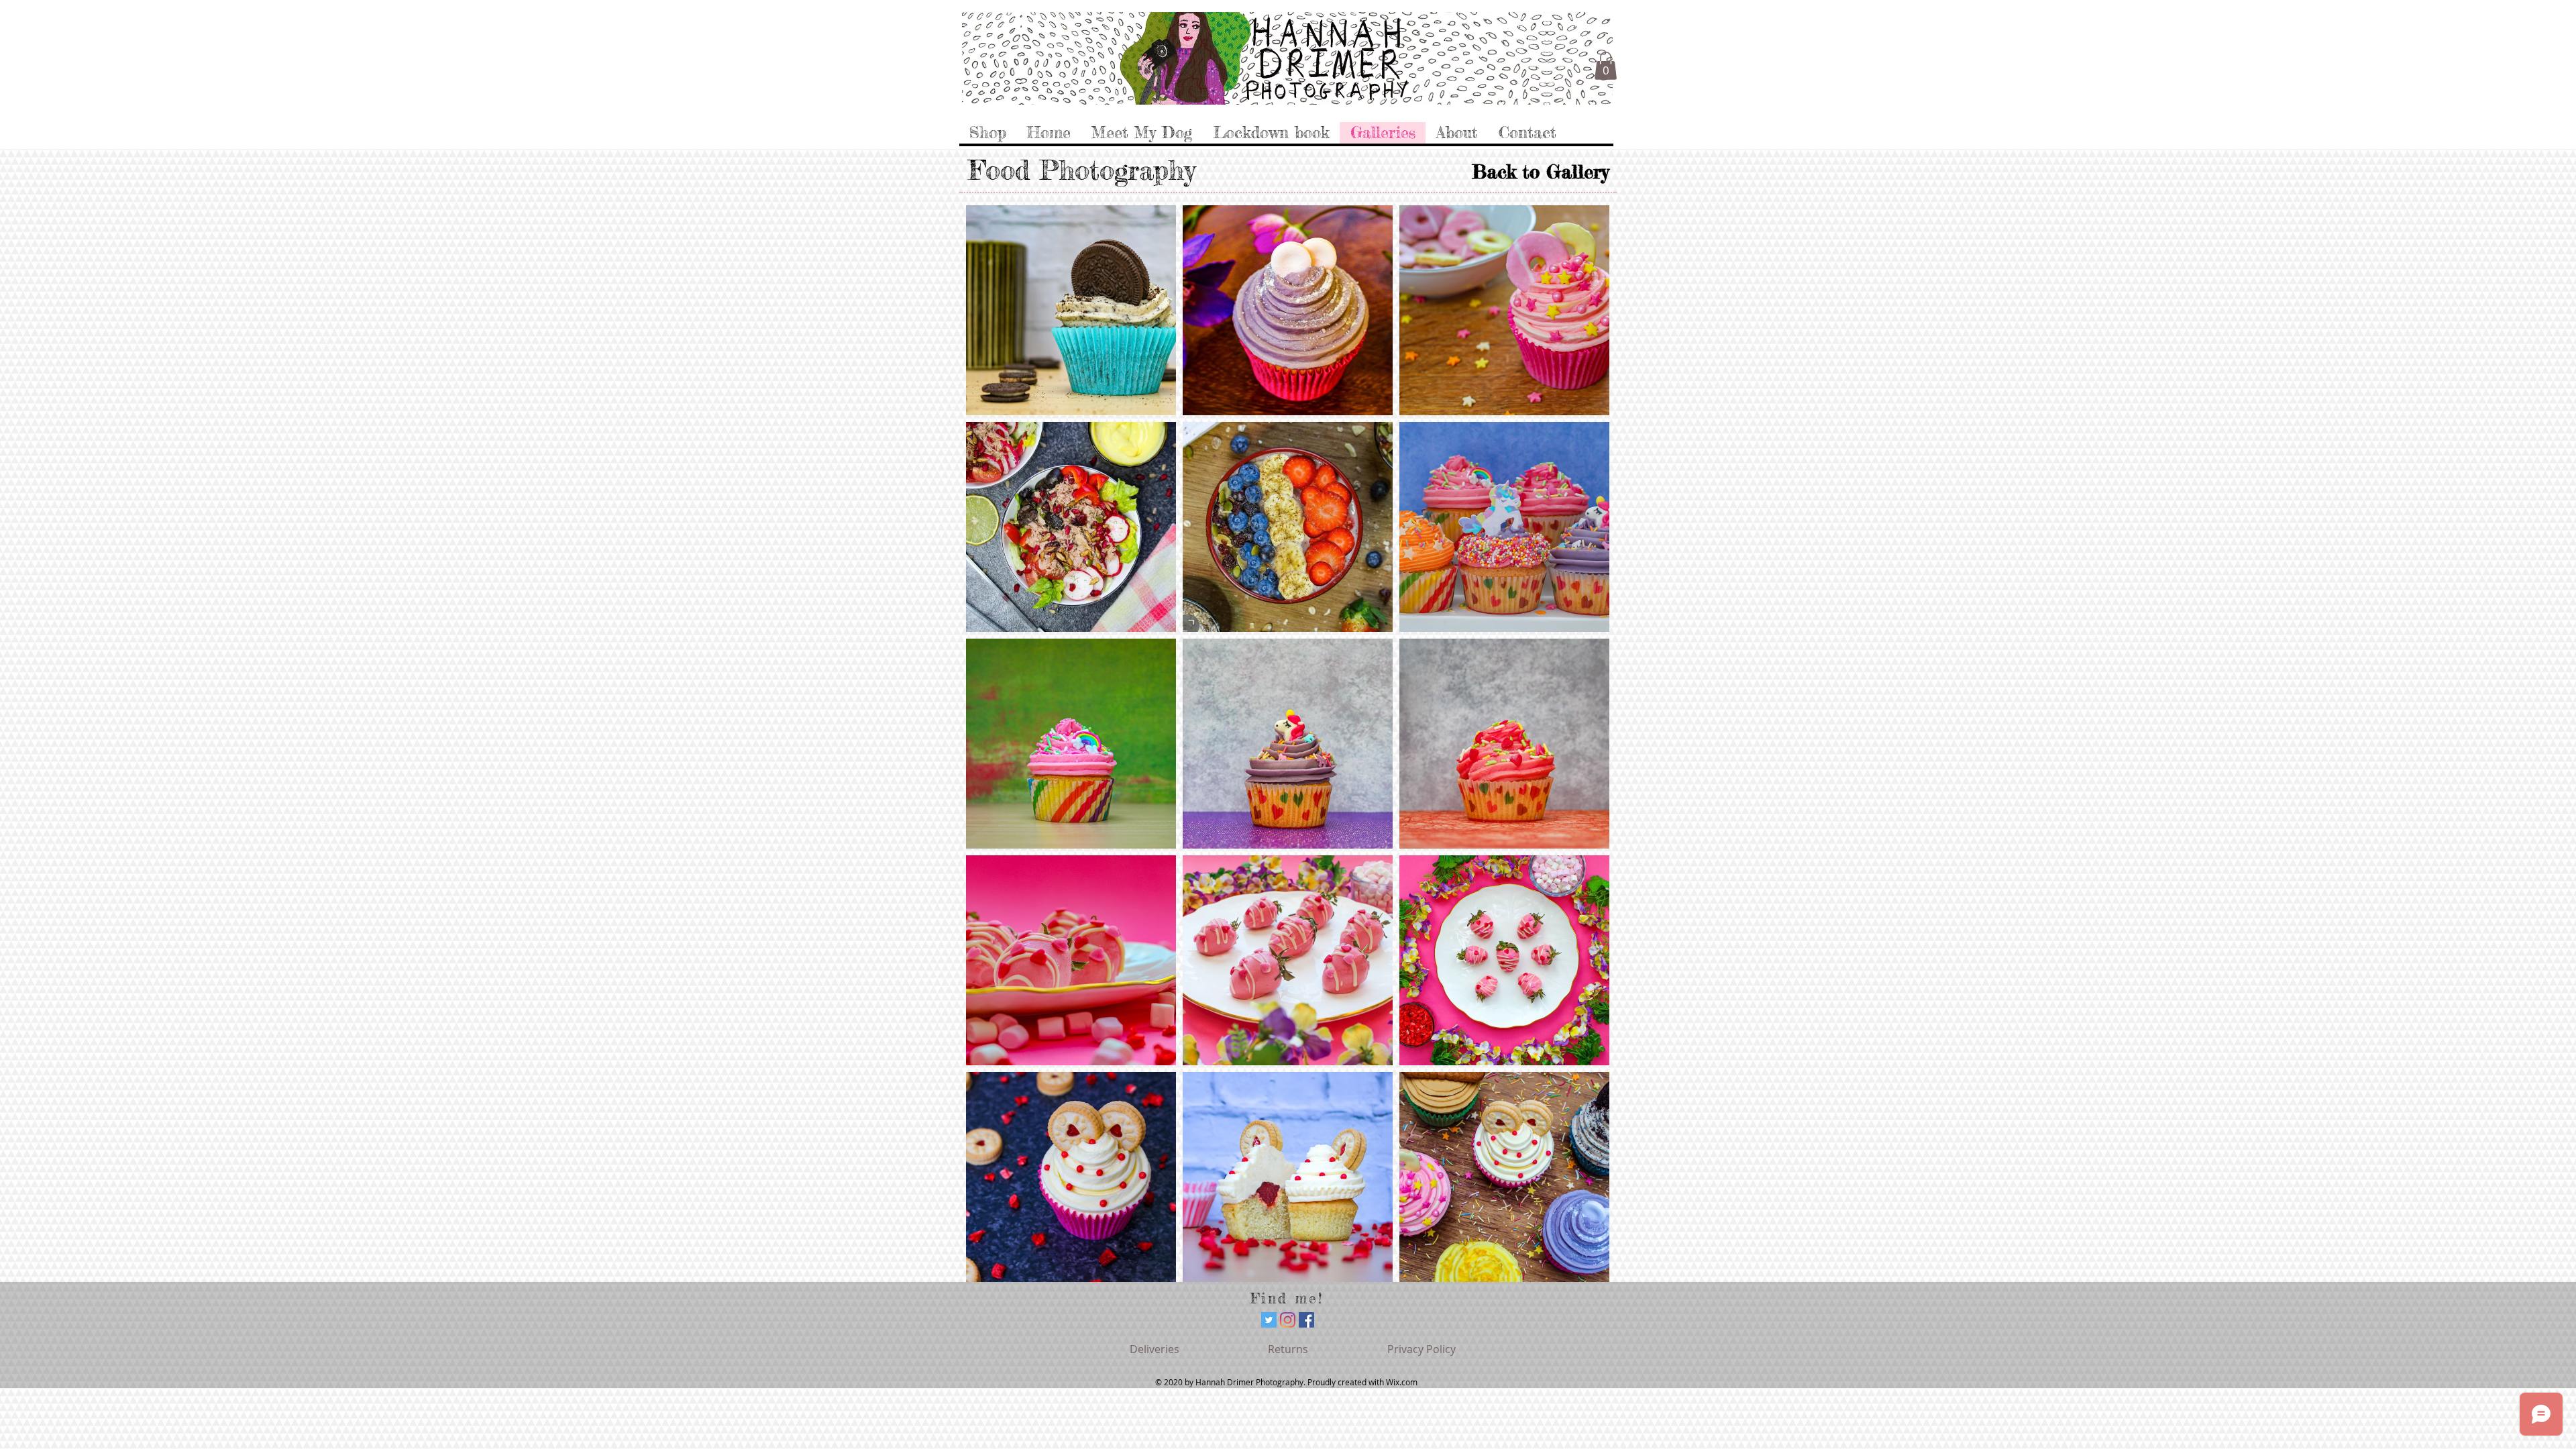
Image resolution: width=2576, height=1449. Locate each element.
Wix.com (1402, 1382)
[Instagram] (1288, 1320)
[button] (1606, 66)
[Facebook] (1306, 1320)
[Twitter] (1269, 1320)
